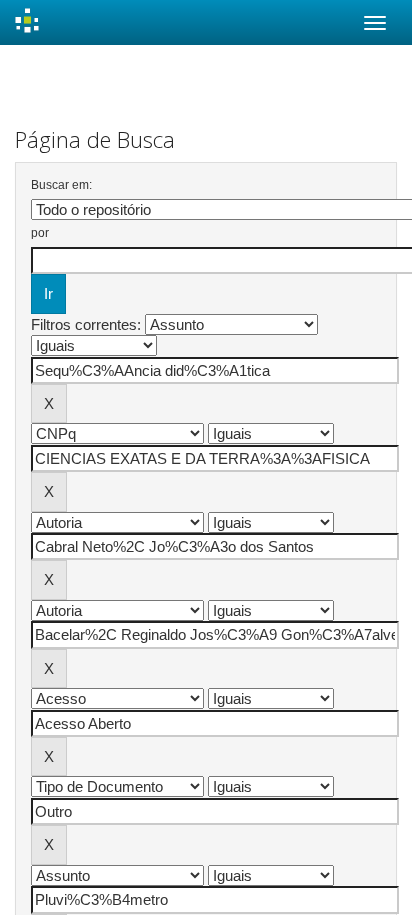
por (40, 233)
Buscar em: (61, 185)
